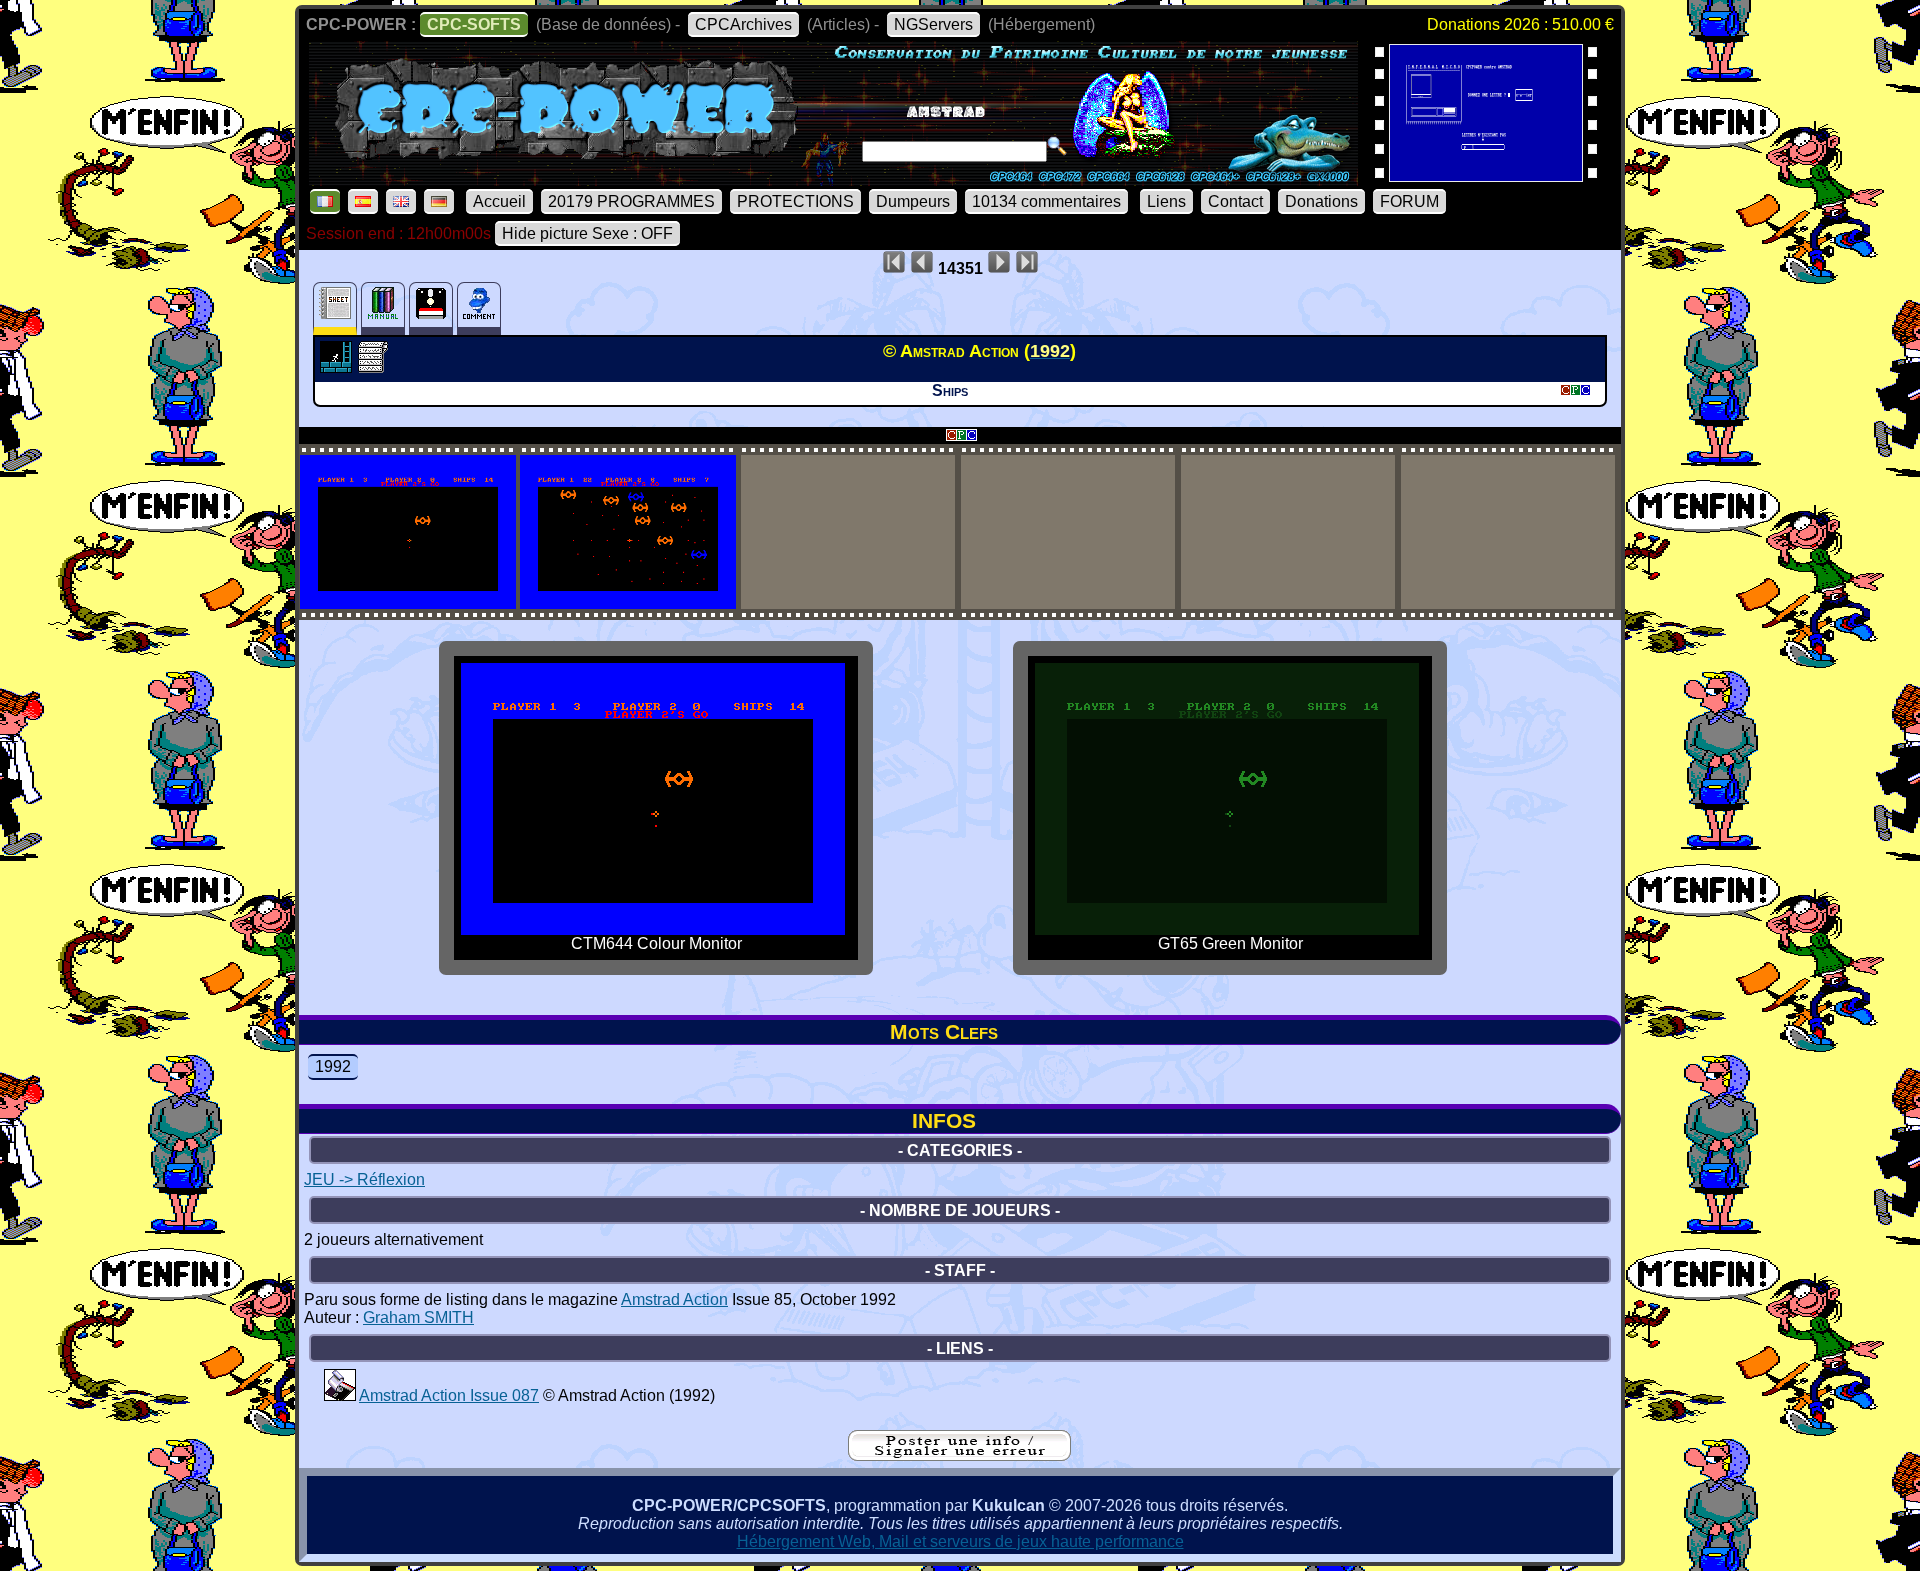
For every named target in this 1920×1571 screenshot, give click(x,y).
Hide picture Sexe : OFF (587, 233)
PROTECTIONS (795, 201)
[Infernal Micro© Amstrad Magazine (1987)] (1486, 175)
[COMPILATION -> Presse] (340, 1395)
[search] (1057, 146)
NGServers (933, 24)
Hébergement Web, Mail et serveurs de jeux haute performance (960, 1541)
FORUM (1409, 201)
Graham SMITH (418, 1317)
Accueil (499, 201)
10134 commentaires (1046, 201)
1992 (333, 1066)
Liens (1166, 201)
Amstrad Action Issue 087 (449, 1395)
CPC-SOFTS (474, 24)
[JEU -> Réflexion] (338, 367)
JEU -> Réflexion (364, 1179)
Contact (1235, 201)
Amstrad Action (674, 1299)
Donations (1321, 201)
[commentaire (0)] (479, 308)
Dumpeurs (913, 201)
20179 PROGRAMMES (631, 201)
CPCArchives (743, 24)
